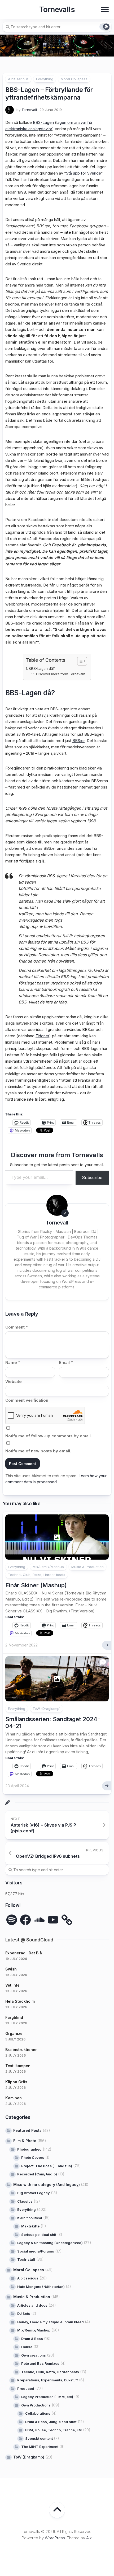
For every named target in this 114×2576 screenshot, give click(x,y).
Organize (14, 2033)
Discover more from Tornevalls (61, 674)
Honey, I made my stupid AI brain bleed (51, 2322)
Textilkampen (18, 2066)
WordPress (55, 2538)
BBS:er (78, 741)
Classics (25, 2201)
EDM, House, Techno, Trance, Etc (54, 2430)
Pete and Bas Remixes (40, 2363)
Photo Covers (33, 2157)
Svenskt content (39, 2438)
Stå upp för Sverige (84, 173)
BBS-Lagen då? (42, 669)
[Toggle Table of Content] (79, 661)
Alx (89, 2538)
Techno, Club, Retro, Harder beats (37, 1575)
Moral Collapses (74, 79)
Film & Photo (25, 2141)
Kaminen (14, 2098)
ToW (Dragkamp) (47, 1709)
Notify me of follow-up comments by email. (49, 1436)
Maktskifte (30, 2226)
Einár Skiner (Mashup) (36, 1585)
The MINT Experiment (40, 2447)
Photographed (29, 2149)
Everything (45, 79)
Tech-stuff (26, 2259)
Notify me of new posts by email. (38, 1451)
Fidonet (42, 1036)
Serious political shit (39, 2235)
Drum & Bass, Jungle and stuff (51, 2422)
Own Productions (36, 2405)
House (27, 2347)
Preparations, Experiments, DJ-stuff (48, 2380)
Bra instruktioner (21, 2050)
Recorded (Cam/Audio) (37, 2174)
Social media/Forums (36, 2251)
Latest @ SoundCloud (29, 1940)
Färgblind (14, 2017)
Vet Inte (12, 1985)
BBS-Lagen (43, 122)
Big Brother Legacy (34, 2193)
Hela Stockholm (20, 2001)
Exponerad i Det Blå (24, 1953)
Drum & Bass (32, 2339)
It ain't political (30, 2218)
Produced (26, 2389)
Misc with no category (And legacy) (47, 2185)
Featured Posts (27, 2130)
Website (14, 1381)
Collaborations (38, 2413)
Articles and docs (32, 2305)
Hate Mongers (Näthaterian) (41, 2287)
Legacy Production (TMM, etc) (47, 2397)
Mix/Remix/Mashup (48, 1567)
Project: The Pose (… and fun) (47, 2166)
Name (13, 1362)
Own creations (34, 2355)
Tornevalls (57, 10)
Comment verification (27, 1400)
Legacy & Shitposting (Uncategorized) (50, 2243)
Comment (17, 1327)
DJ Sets (24, 2314)
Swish (11, 1969)
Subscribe (92, 1177)
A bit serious (18, 79)
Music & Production (87, 1567)
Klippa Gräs (16, 2082)
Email (66, 1362)
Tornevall (29, 110)
